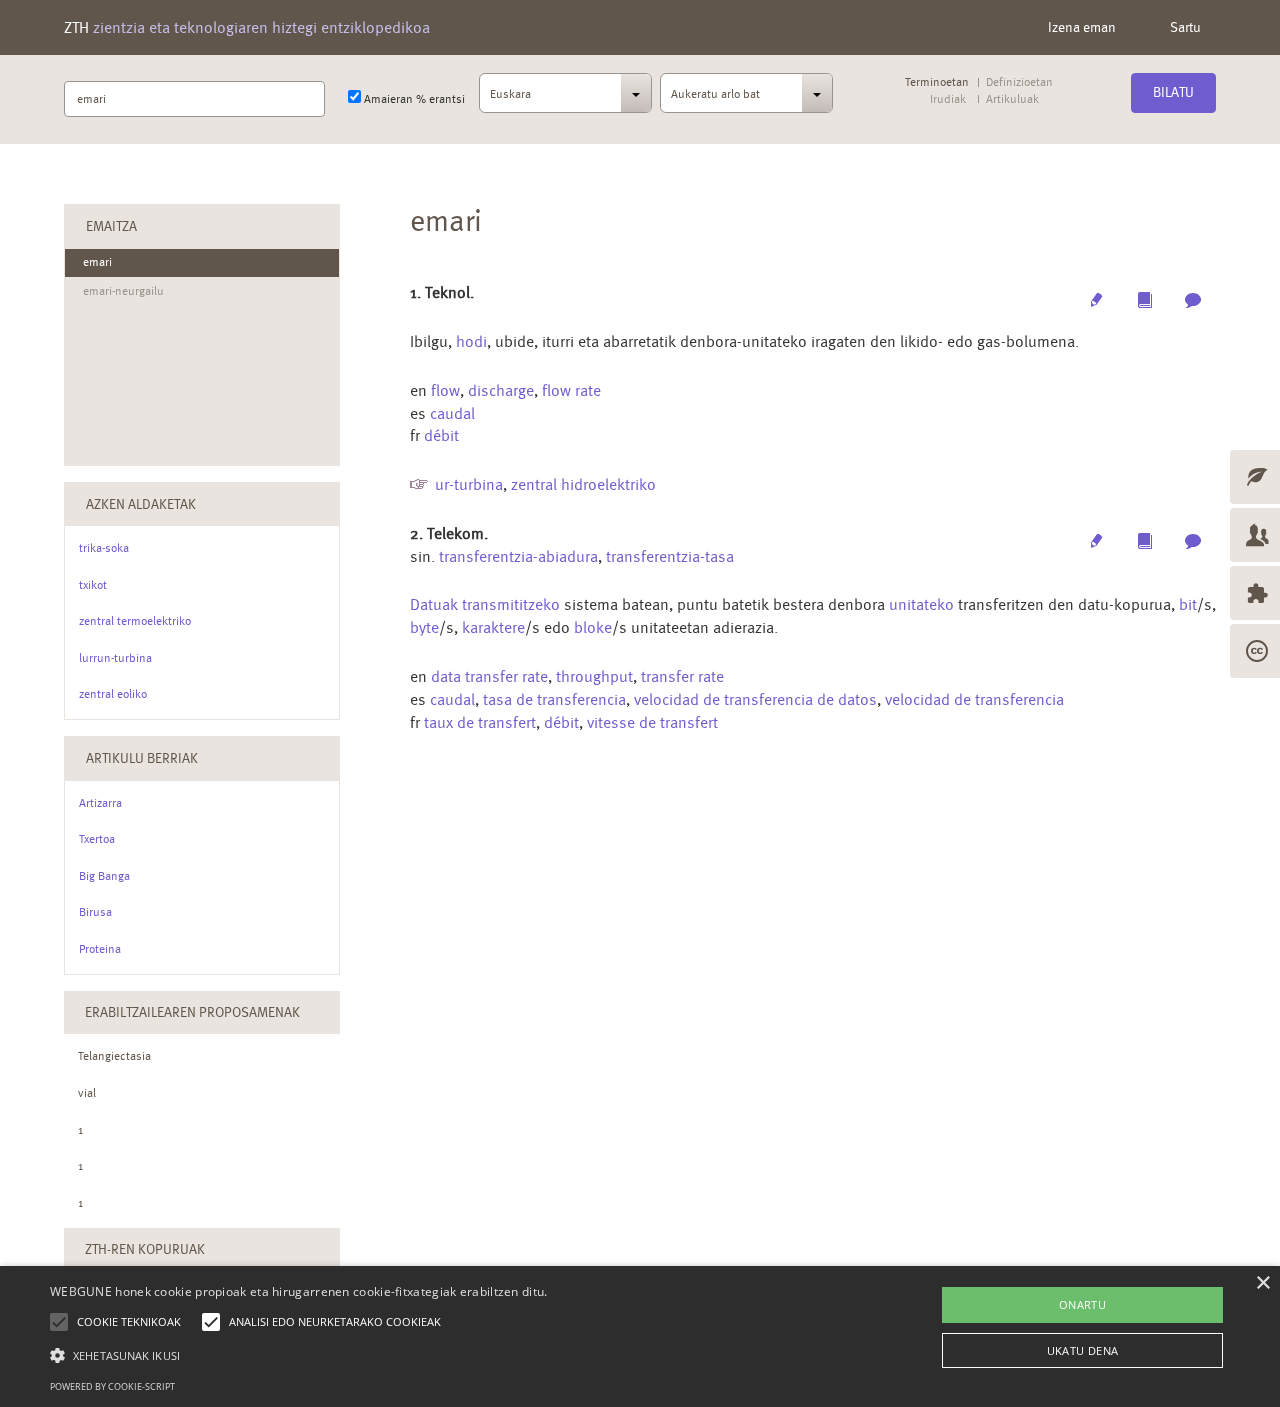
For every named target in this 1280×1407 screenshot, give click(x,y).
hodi (471, 341)
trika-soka (104, 548)
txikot (93, 585)
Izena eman (1082, 27)
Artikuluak (1012, 99)
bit (1188, 604)
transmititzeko (511, 604)
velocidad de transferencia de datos (755, 699)
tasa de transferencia (554, 699)
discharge (501, 390)
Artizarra (100, 803)
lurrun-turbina (115, 658)
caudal (452, 413)
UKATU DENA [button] (1083, 1350)
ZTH (247, 27)
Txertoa (97, 839)
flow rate (571, 390)
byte (424, 627)
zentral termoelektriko (135, 621)
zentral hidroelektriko (583, 484)
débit (441, 435)
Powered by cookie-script (112, 1386)
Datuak (434, 604)
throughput (594, 676)
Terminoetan (937, 82)
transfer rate (682, 676)
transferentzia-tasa (670, 556)
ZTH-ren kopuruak (145, 1249)
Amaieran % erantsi (413, 99)
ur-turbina (469, 484)
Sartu (1185, 27)
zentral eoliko (113, 694)
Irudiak (948, 99)
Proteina (100, 949)
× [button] (1262, 1283)
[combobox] (566, 99)
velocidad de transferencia (974, 699)
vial (87, 1093)
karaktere (493, 627)
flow (445, 390)
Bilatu (1173, 92)
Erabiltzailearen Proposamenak (192, 1012)
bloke (593, 627)
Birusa (95, 912)
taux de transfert (480, 722)
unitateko (921, 604)
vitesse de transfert (652, 722)
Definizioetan (1019, 82)
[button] (299, 1354)
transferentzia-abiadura (518, 556)
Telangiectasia (114, 1056)
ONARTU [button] (1082, 1304)
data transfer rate (489, 676)
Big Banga (104, 876)
